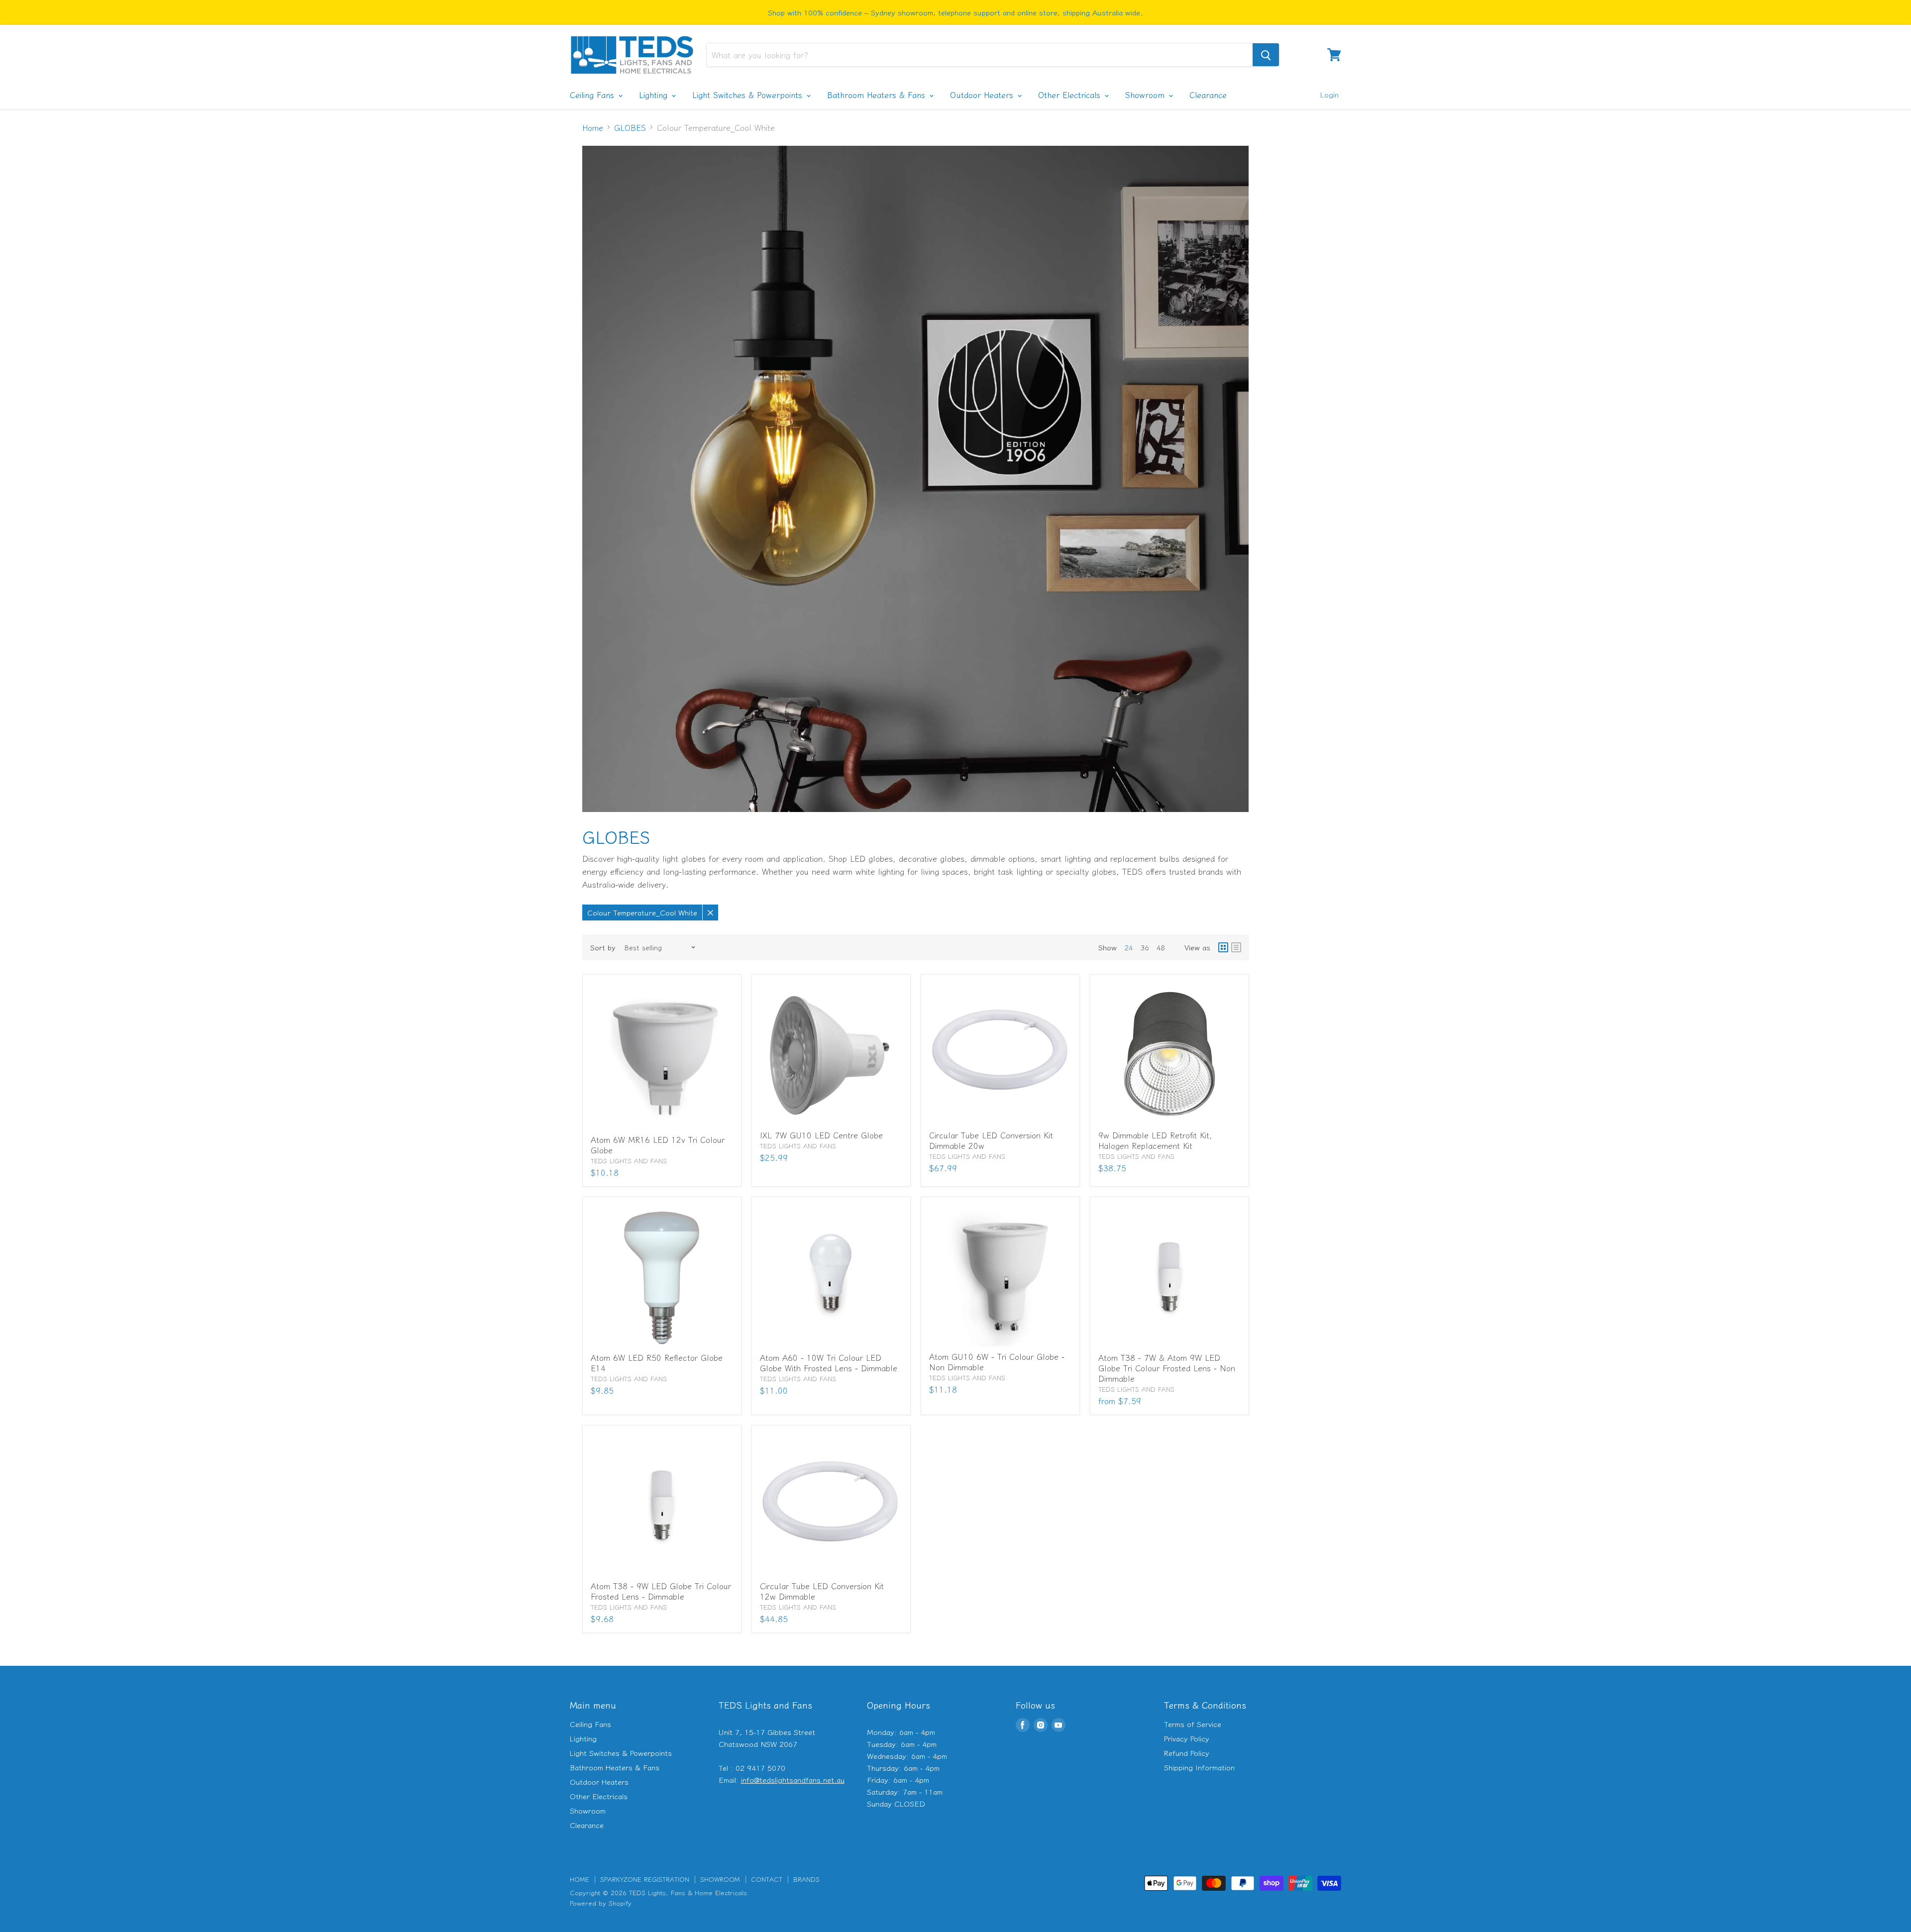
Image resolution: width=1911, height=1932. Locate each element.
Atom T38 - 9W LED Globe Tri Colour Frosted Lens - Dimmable (661, 1591)
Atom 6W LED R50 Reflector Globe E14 (657, 1363)
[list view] (1236, 947)
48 (1161, 947)
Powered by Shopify (601, 1903)
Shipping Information (1199, 1767)
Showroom (1146, 95)
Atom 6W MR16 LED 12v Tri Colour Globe (658, 1145)
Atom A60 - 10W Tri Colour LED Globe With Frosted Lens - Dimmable (829, 1363)
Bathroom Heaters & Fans (878, 95)
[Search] (1266, 55)
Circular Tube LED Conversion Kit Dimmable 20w (991, 1140)
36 (1145, 947)
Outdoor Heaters (983, 95)
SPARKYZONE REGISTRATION (645, 1879)
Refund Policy (1187, 1753)
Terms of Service (1193, 1724)
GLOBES (630, 127)
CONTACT (767, 1879)
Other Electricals (1071, 95)
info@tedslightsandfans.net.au (793, 1779)
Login (1329, 94)
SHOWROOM (720, 1879)
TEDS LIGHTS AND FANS (629, 1161)
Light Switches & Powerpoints (749, 95)
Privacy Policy (1187, 1738)
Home (593, 127)
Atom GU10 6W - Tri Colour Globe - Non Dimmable (997, 1362)
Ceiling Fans (593, 95)
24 (1129, 947)
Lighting (655, 95)
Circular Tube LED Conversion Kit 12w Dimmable (822, 1591)
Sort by (603, 947)
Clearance (1208, 95)
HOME (580, 1879)
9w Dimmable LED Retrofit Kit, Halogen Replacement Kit (1155, 1140)
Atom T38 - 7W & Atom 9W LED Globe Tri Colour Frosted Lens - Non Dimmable (1167, 1368)
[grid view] (1223, 947)
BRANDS (806, 1879)
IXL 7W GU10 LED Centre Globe (821, 1135)
